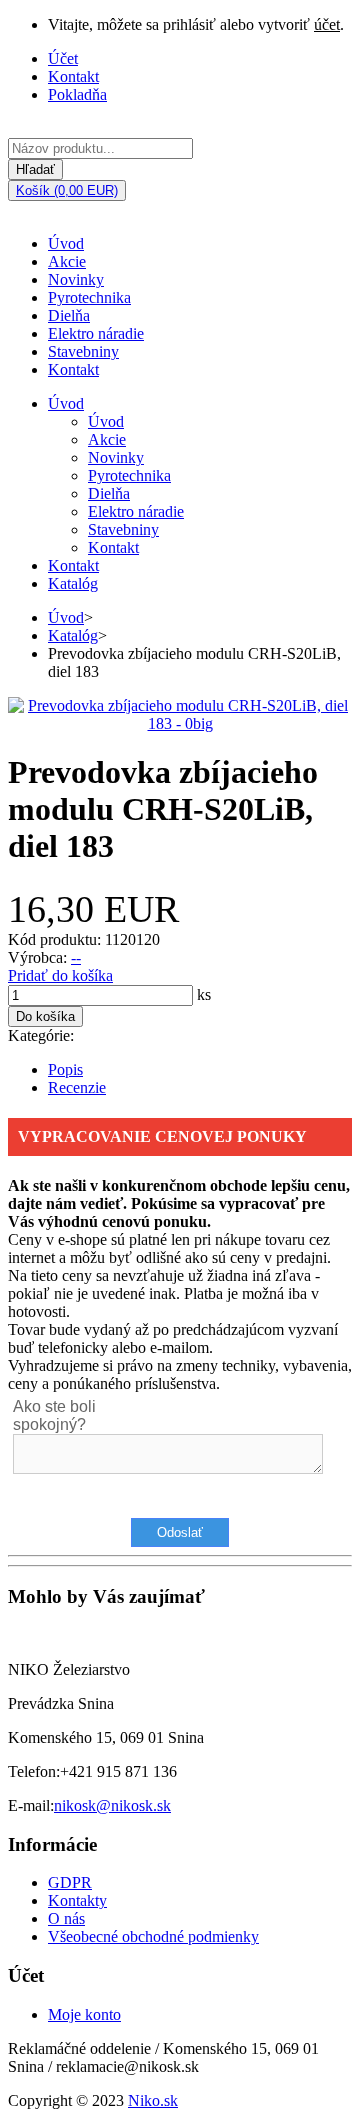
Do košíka (45, 1016)
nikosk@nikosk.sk (112, 1805)
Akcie (67, 261)
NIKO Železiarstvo (69, 1669)
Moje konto (84, 2014)
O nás (66, 1918)
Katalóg (73, 583)
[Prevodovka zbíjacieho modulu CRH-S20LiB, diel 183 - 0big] (180, 723)
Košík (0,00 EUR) (67, 190)
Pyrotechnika (89, 297)
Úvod (66, 243)
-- (76, 957)
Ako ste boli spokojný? (54, 1415)
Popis (65, 1069)
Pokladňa (77, 94)
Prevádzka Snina (61, 1703)
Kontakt (73, 76)
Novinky (76, 279)
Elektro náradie (96, 333)
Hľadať (35, 169)
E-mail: (31, 1805)
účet (327, 24)
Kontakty (77, 1900)
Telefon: (34, 1771)
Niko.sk (153, 2100)
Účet (63, 58)
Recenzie (77, 1087)
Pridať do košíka (60, 975)
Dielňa (69, 315)
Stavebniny (83, 351)
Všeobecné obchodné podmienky (153, 1936)
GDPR (70, 1882)
